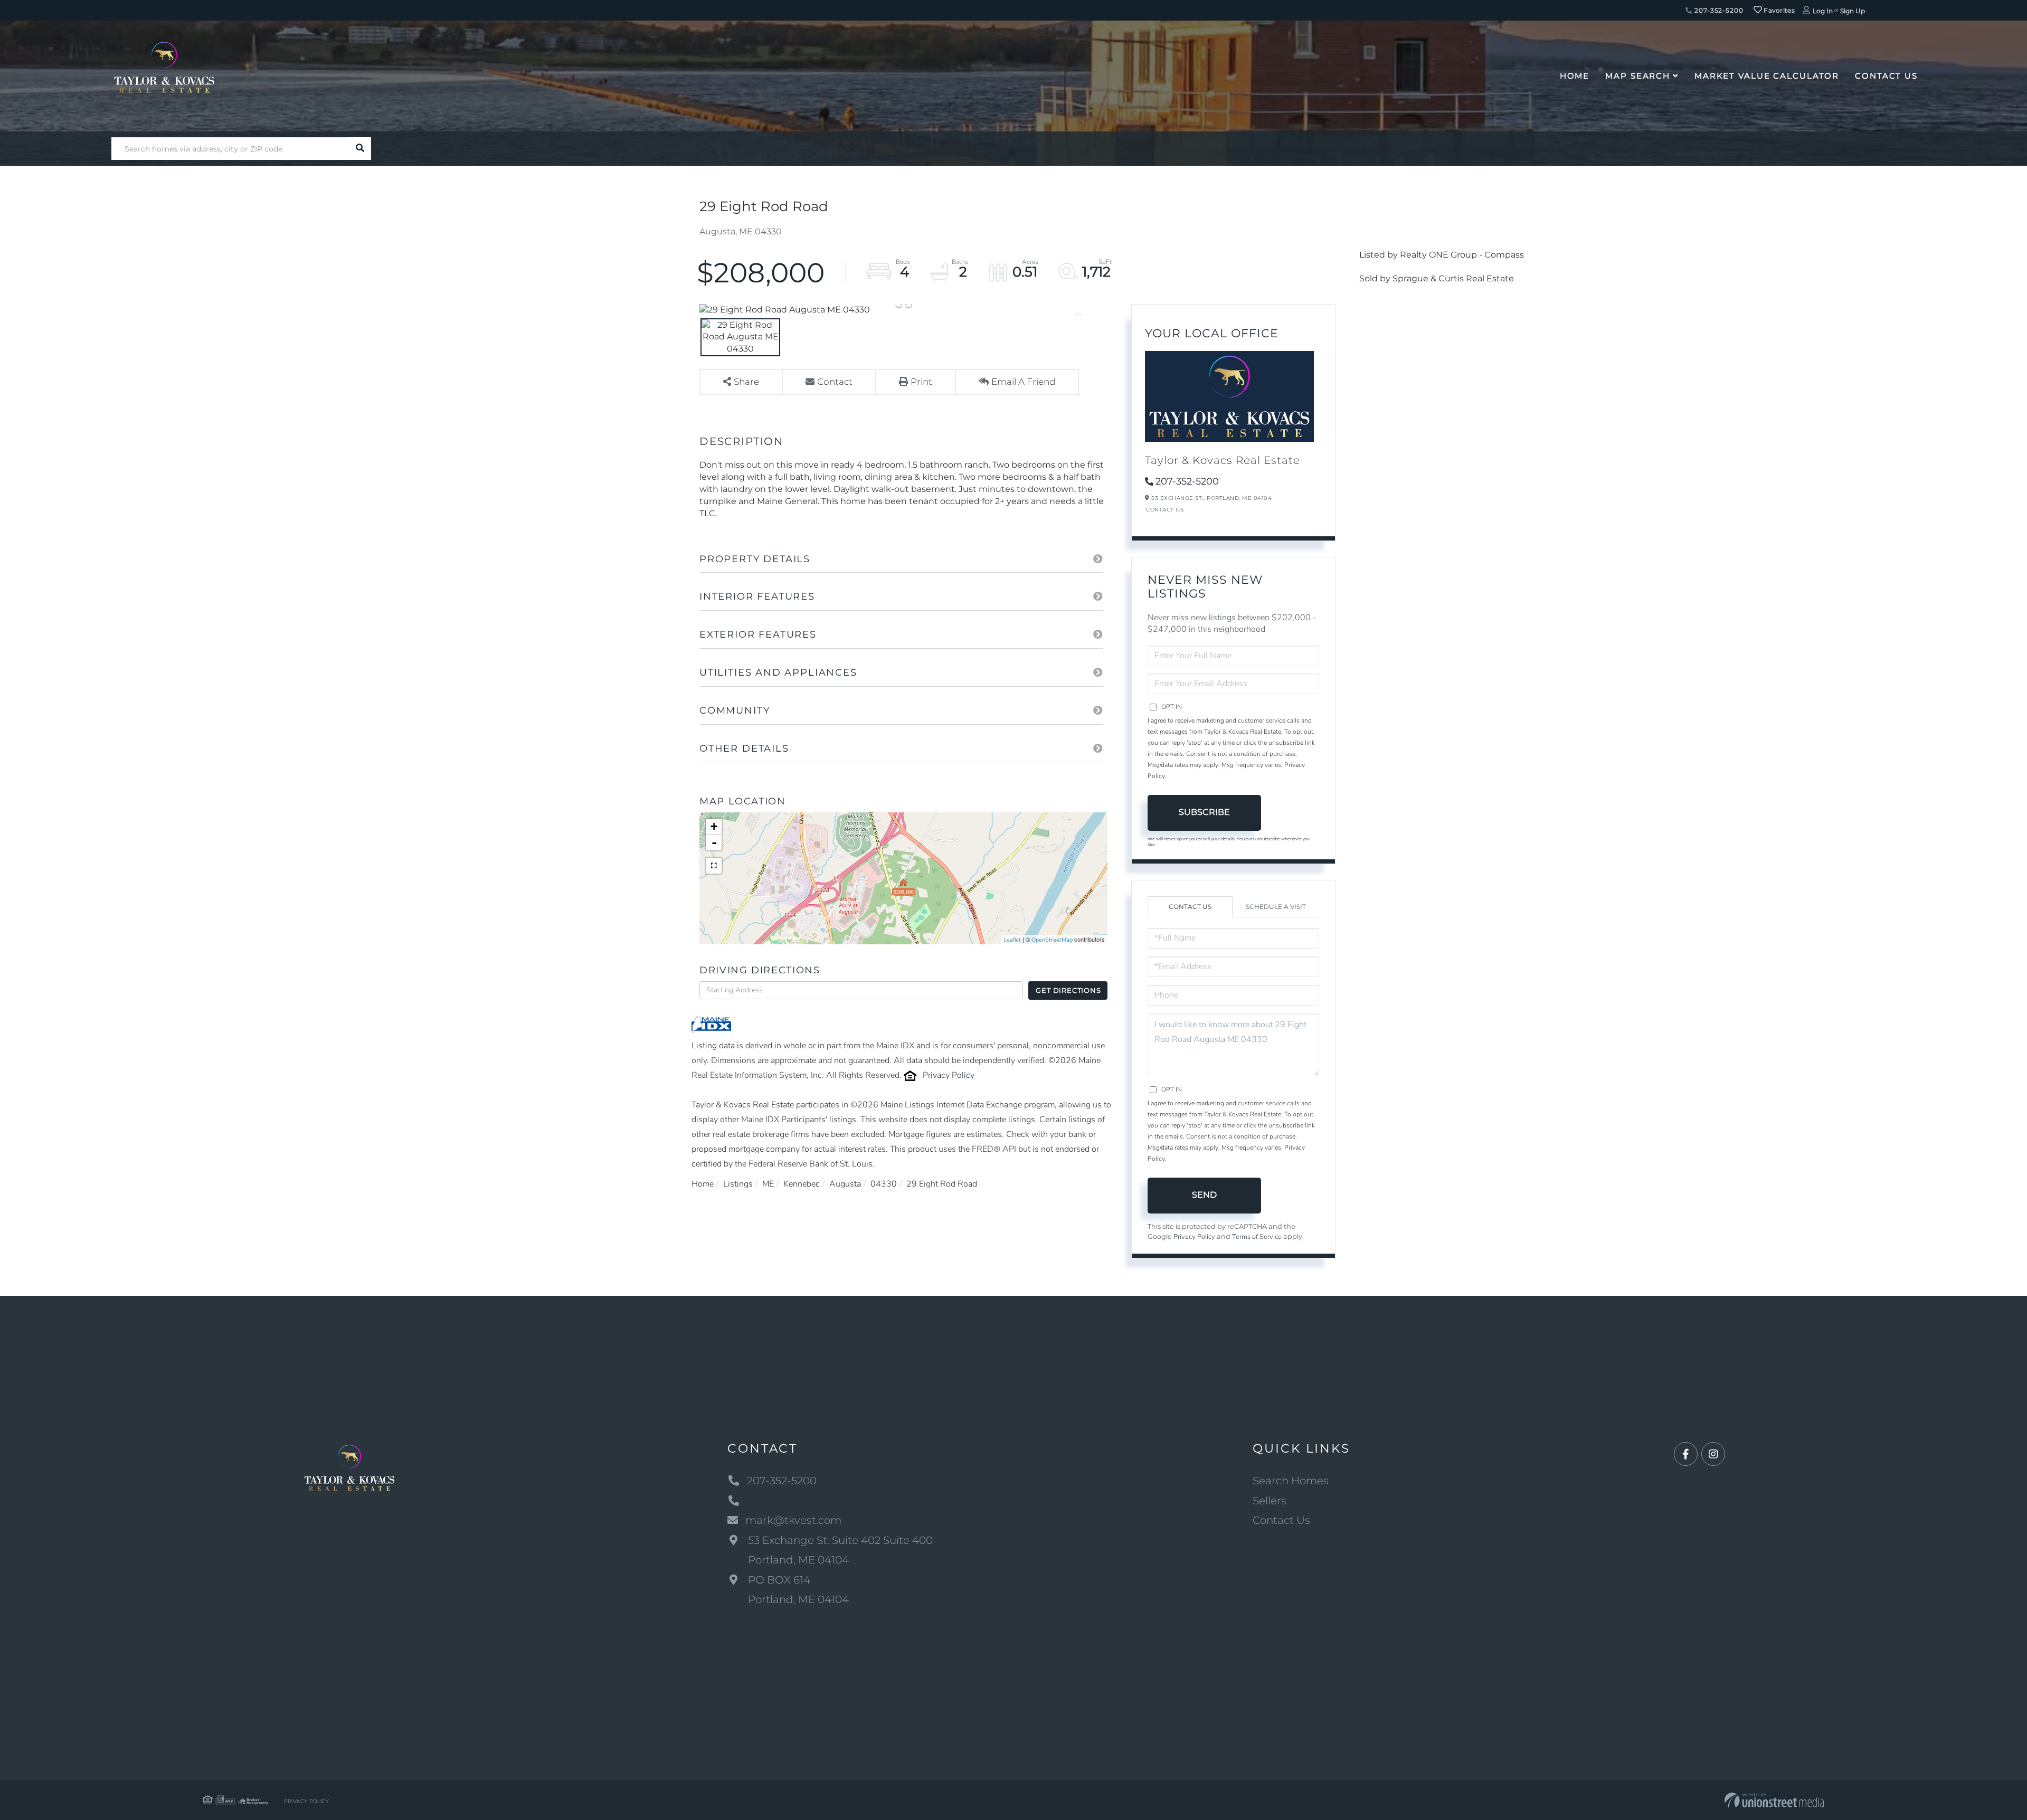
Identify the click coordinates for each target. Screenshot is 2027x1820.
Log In (1823, 11)
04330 (884, 1184)
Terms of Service (1257, 1237)
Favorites (1778, 10)
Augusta (845, 1184)
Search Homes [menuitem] (1291, 1481)
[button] (360, 149)
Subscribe (1204, 812)
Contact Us (1165, 510)
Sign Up (1853, 11)
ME (768, 1184)
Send (1204, 1195)
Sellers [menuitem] (1270, 1501)
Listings (738, 1184)
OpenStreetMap (1052, 940)
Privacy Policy (949, 1075)
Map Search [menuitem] (1638, 76)
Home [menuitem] (1575, 76)
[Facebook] (1686, 1454)
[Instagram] (1713, 1454)
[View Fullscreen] (714, 866)
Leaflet (1012, 940)
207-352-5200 (1718, 10)
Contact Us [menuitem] (1886, 76)
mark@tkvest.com (793, 1520)
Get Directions (1068, 990)
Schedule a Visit (1276, 907)
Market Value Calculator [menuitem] (1767, 76)
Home (703, 1184)
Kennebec (802, 1184)
